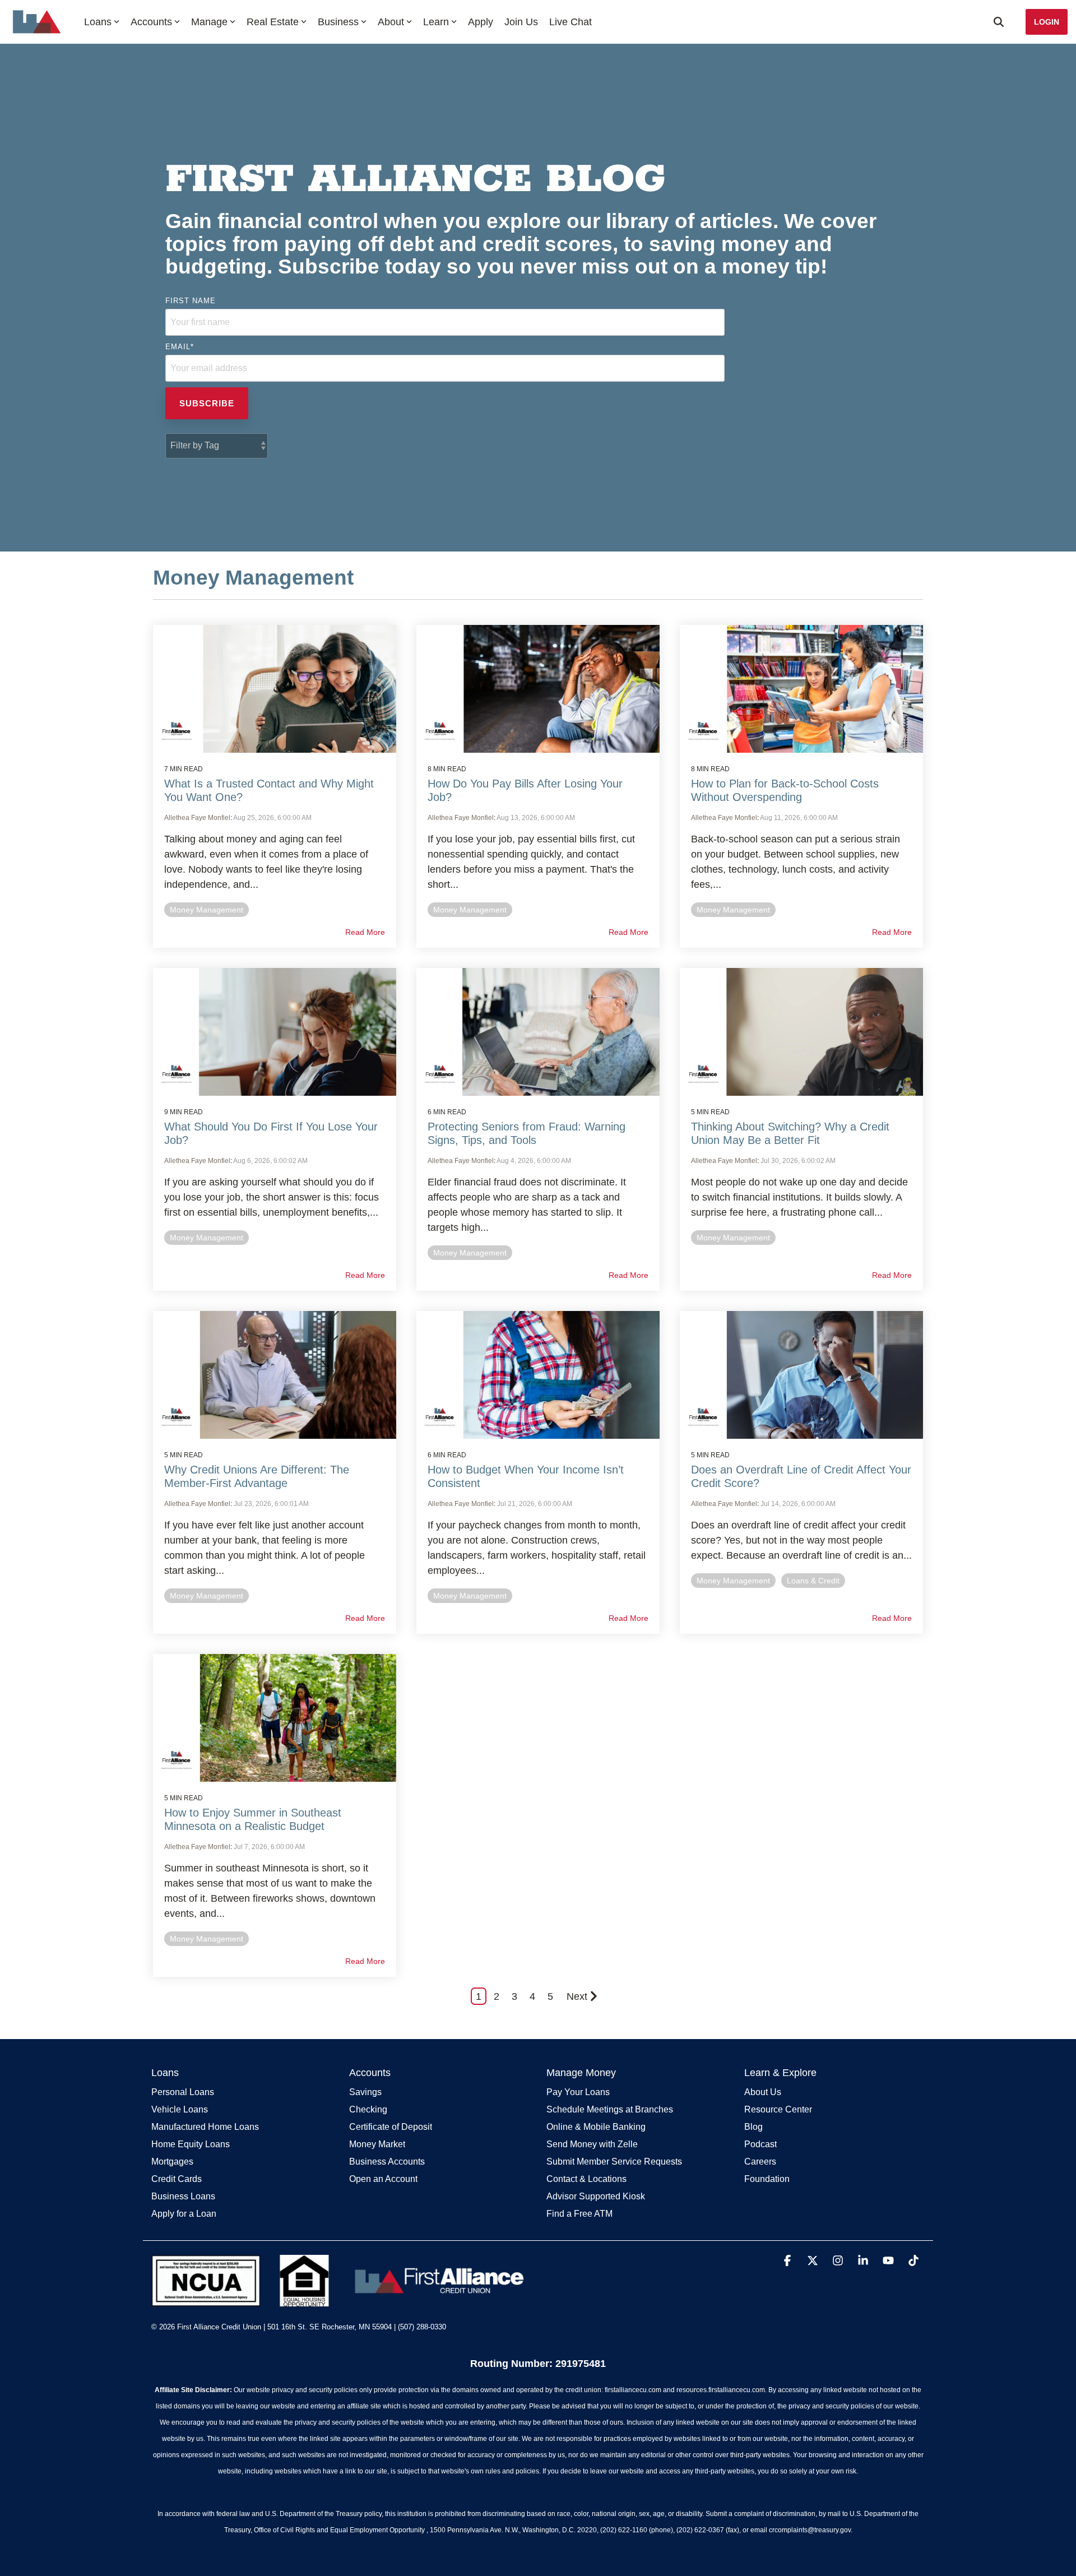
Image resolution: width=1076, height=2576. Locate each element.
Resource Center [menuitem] (778, 2109)
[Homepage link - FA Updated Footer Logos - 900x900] (340, 2300)
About (391, 22)
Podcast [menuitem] (760, 2144)
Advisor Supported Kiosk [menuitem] (596, 2196)
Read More (365, 932)
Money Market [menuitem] (377, 2144)
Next (577, 1996)
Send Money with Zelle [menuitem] (592, 2144)
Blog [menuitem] (753, 2127)
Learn (436, 22)
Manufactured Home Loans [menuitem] (205, 2127)
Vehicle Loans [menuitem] (180, 2109)
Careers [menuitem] (760, 2162)
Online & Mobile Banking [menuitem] (596, 2127)
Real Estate (273, 22)
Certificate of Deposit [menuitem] (391, 2127)
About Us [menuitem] (763, 2092)
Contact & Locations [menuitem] (586, 2179)
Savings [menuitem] (365, 2092)
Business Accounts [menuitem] (387, 2162)
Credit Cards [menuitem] (177, 2179)
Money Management (207, 910)
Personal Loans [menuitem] (183, 2092)
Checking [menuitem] (368, 2109)
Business (338, 22)
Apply (481, 22)
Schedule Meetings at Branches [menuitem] (610, 2109)
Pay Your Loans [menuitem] (578, 2092)
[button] (789, 2261)
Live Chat (571, 22)
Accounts (151, 22)
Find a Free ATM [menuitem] (579, 2214)
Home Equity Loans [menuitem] (191, 2144)
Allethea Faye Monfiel (197, 818)
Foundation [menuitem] (767, 2179)
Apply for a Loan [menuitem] (184, 2214)
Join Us (521, 22)
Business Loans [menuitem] (183, 2196)
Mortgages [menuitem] (172, 2162)
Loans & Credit (813, 1581)
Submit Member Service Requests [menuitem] (614, 2162)
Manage (209, 22)
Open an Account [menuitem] (383, 2179)
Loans (98, 22)
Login (1047, 22)
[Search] (999, 22)
